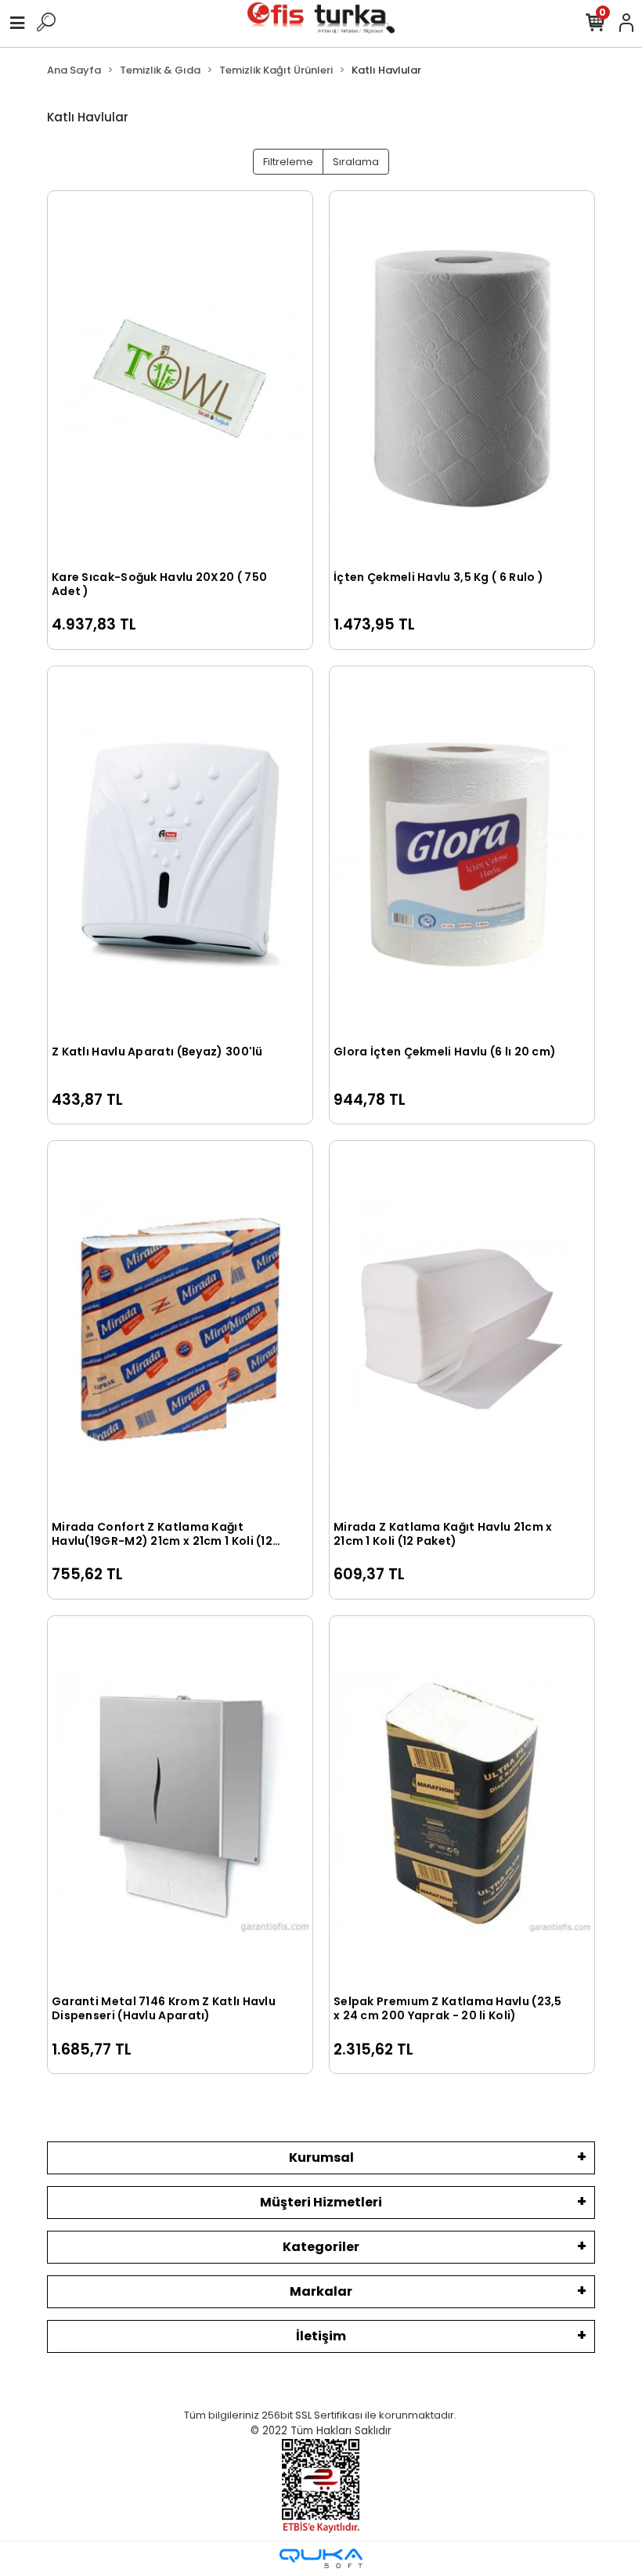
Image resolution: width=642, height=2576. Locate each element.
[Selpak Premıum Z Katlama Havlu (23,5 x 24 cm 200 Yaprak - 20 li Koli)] (462, 1804)
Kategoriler (321, 2247)
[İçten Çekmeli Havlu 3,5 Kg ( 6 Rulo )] (462, 379)
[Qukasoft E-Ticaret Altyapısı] (321, 2558)
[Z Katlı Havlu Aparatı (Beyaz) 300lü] (180, 854)
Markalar (321, 2291)
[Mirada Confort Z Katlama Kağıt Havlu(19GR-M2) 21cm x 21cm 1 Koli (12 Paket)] (180, 1328)
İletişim (321, 2336)
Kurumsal (321, 2157)
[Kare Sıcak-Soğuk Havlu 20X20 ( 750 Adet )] (180, 379)
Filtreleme (288, 162)
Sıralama (356, 162)
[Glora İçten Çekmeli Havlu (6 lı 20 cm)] (462, 854)
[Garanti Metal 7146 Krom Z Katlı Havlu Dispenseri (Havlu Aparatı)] (180, 1804)
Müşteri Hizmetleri (321, 2202)
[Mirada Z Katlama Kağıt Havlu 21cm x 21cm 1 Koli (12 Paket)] (462, 1328)
